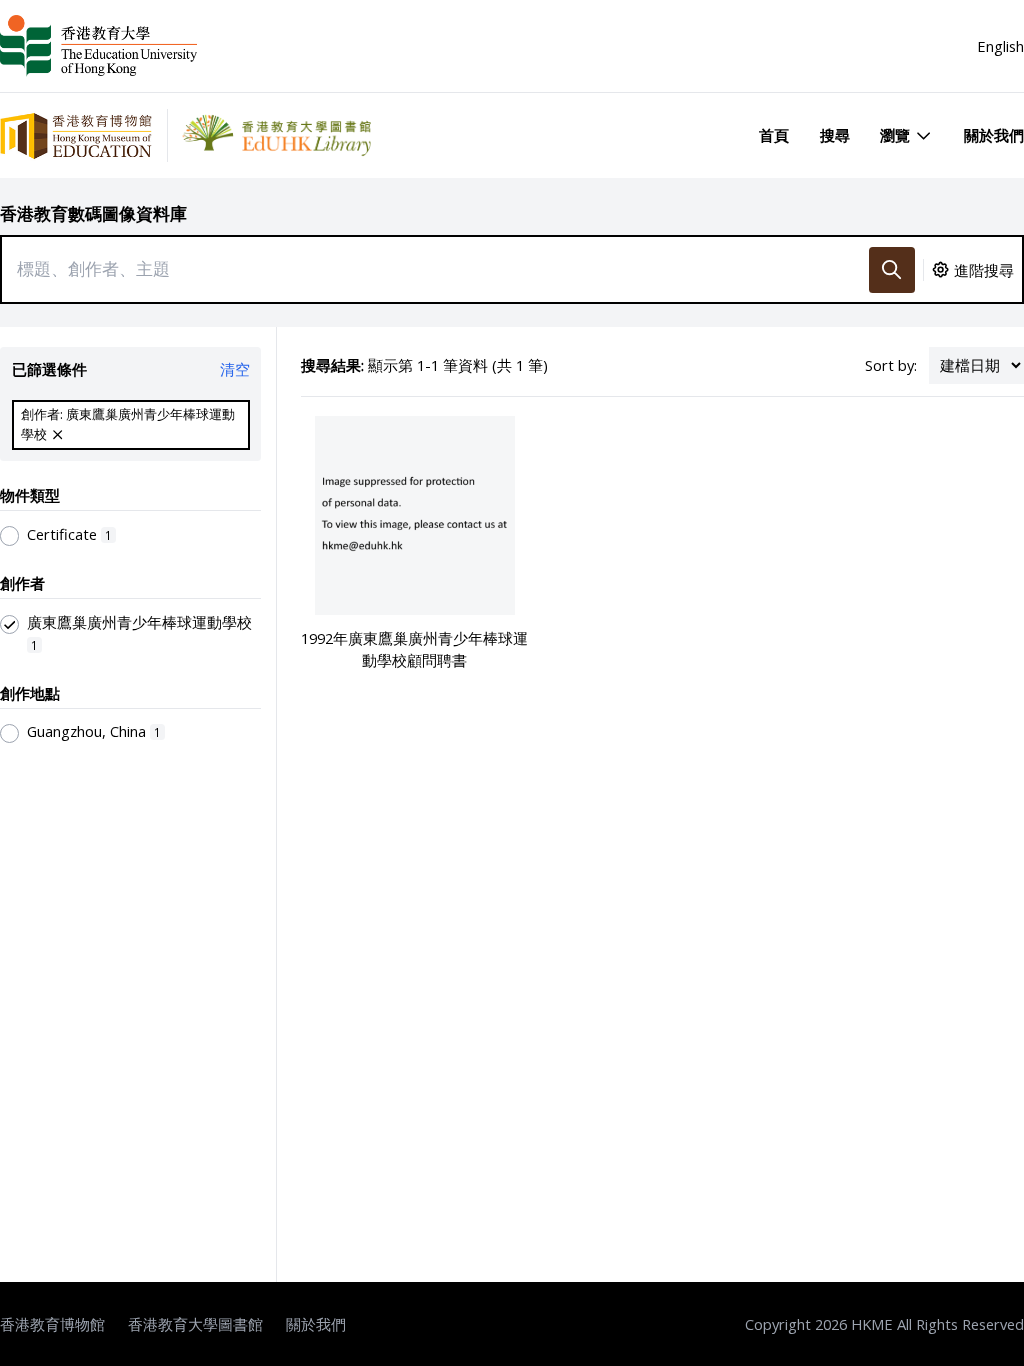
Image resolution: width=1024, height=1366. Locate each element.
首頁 (774, 135)
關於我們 (994, 135)
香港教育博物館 (52, 1324)
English (1000, 46)
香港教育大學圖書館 (195, 1324)
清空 (235, 369)
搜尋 (835, 135)
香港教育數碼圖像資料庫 (93, 213)
